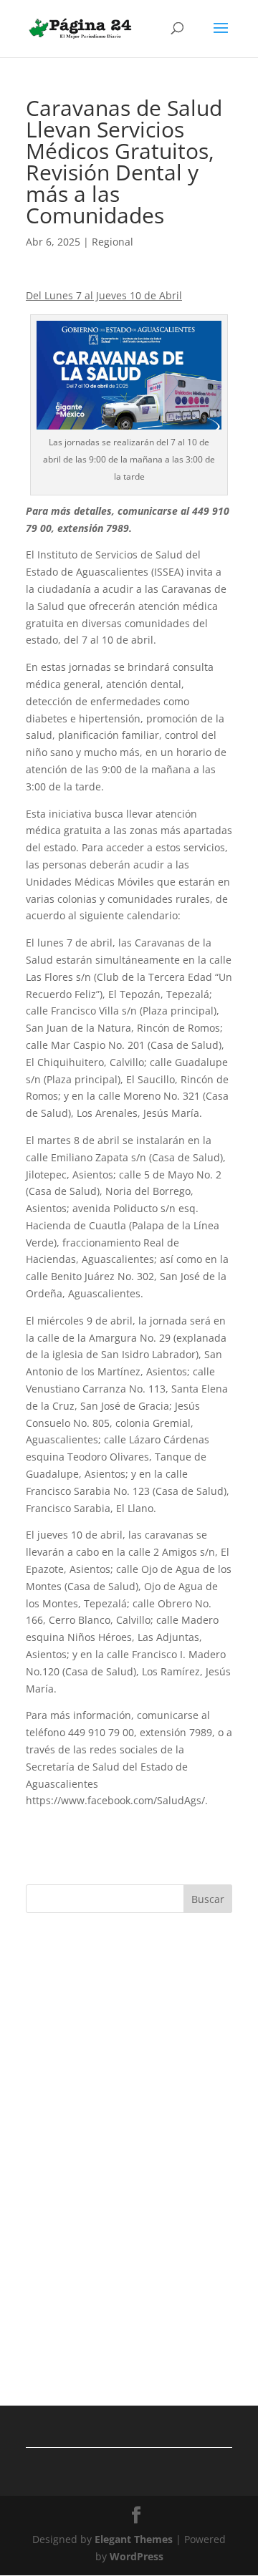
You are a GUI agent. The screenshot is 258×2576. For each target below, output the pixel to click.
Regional (113, 242)
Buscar (208, 1899)
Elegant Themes (134, 2539)
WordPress (137, 2556)
